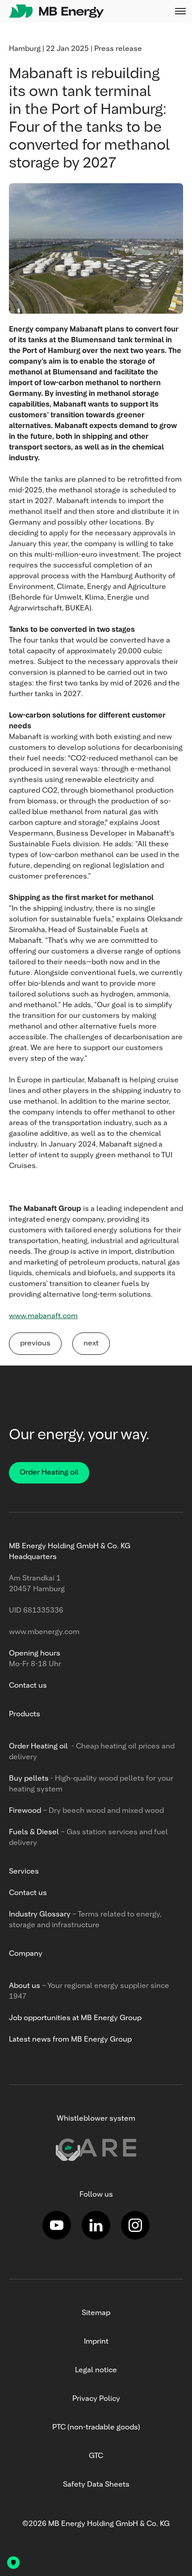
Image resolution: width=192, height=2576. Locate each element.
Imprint (96, 2342)
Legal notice (96, 2370)
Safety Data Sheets (96, 2485)
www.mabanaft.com (43, 1316)
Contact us (28, 1686)
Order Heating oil (49, 1473)
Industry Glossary (40, 1915)
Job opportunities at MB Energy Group (75, 2018)
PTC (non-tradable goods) (96, 2428)
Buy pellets (29, 1779)
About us (25, 1986)
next (91, 1344)
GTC (96, 2456)
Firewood (25, 1811)
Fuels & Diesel (35, 1832)
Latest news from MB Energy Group (70, 2040)
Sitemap (96, 2313)
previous (35, 1344)
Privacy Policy (96, 2399)
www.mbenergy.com (44, 1632)
